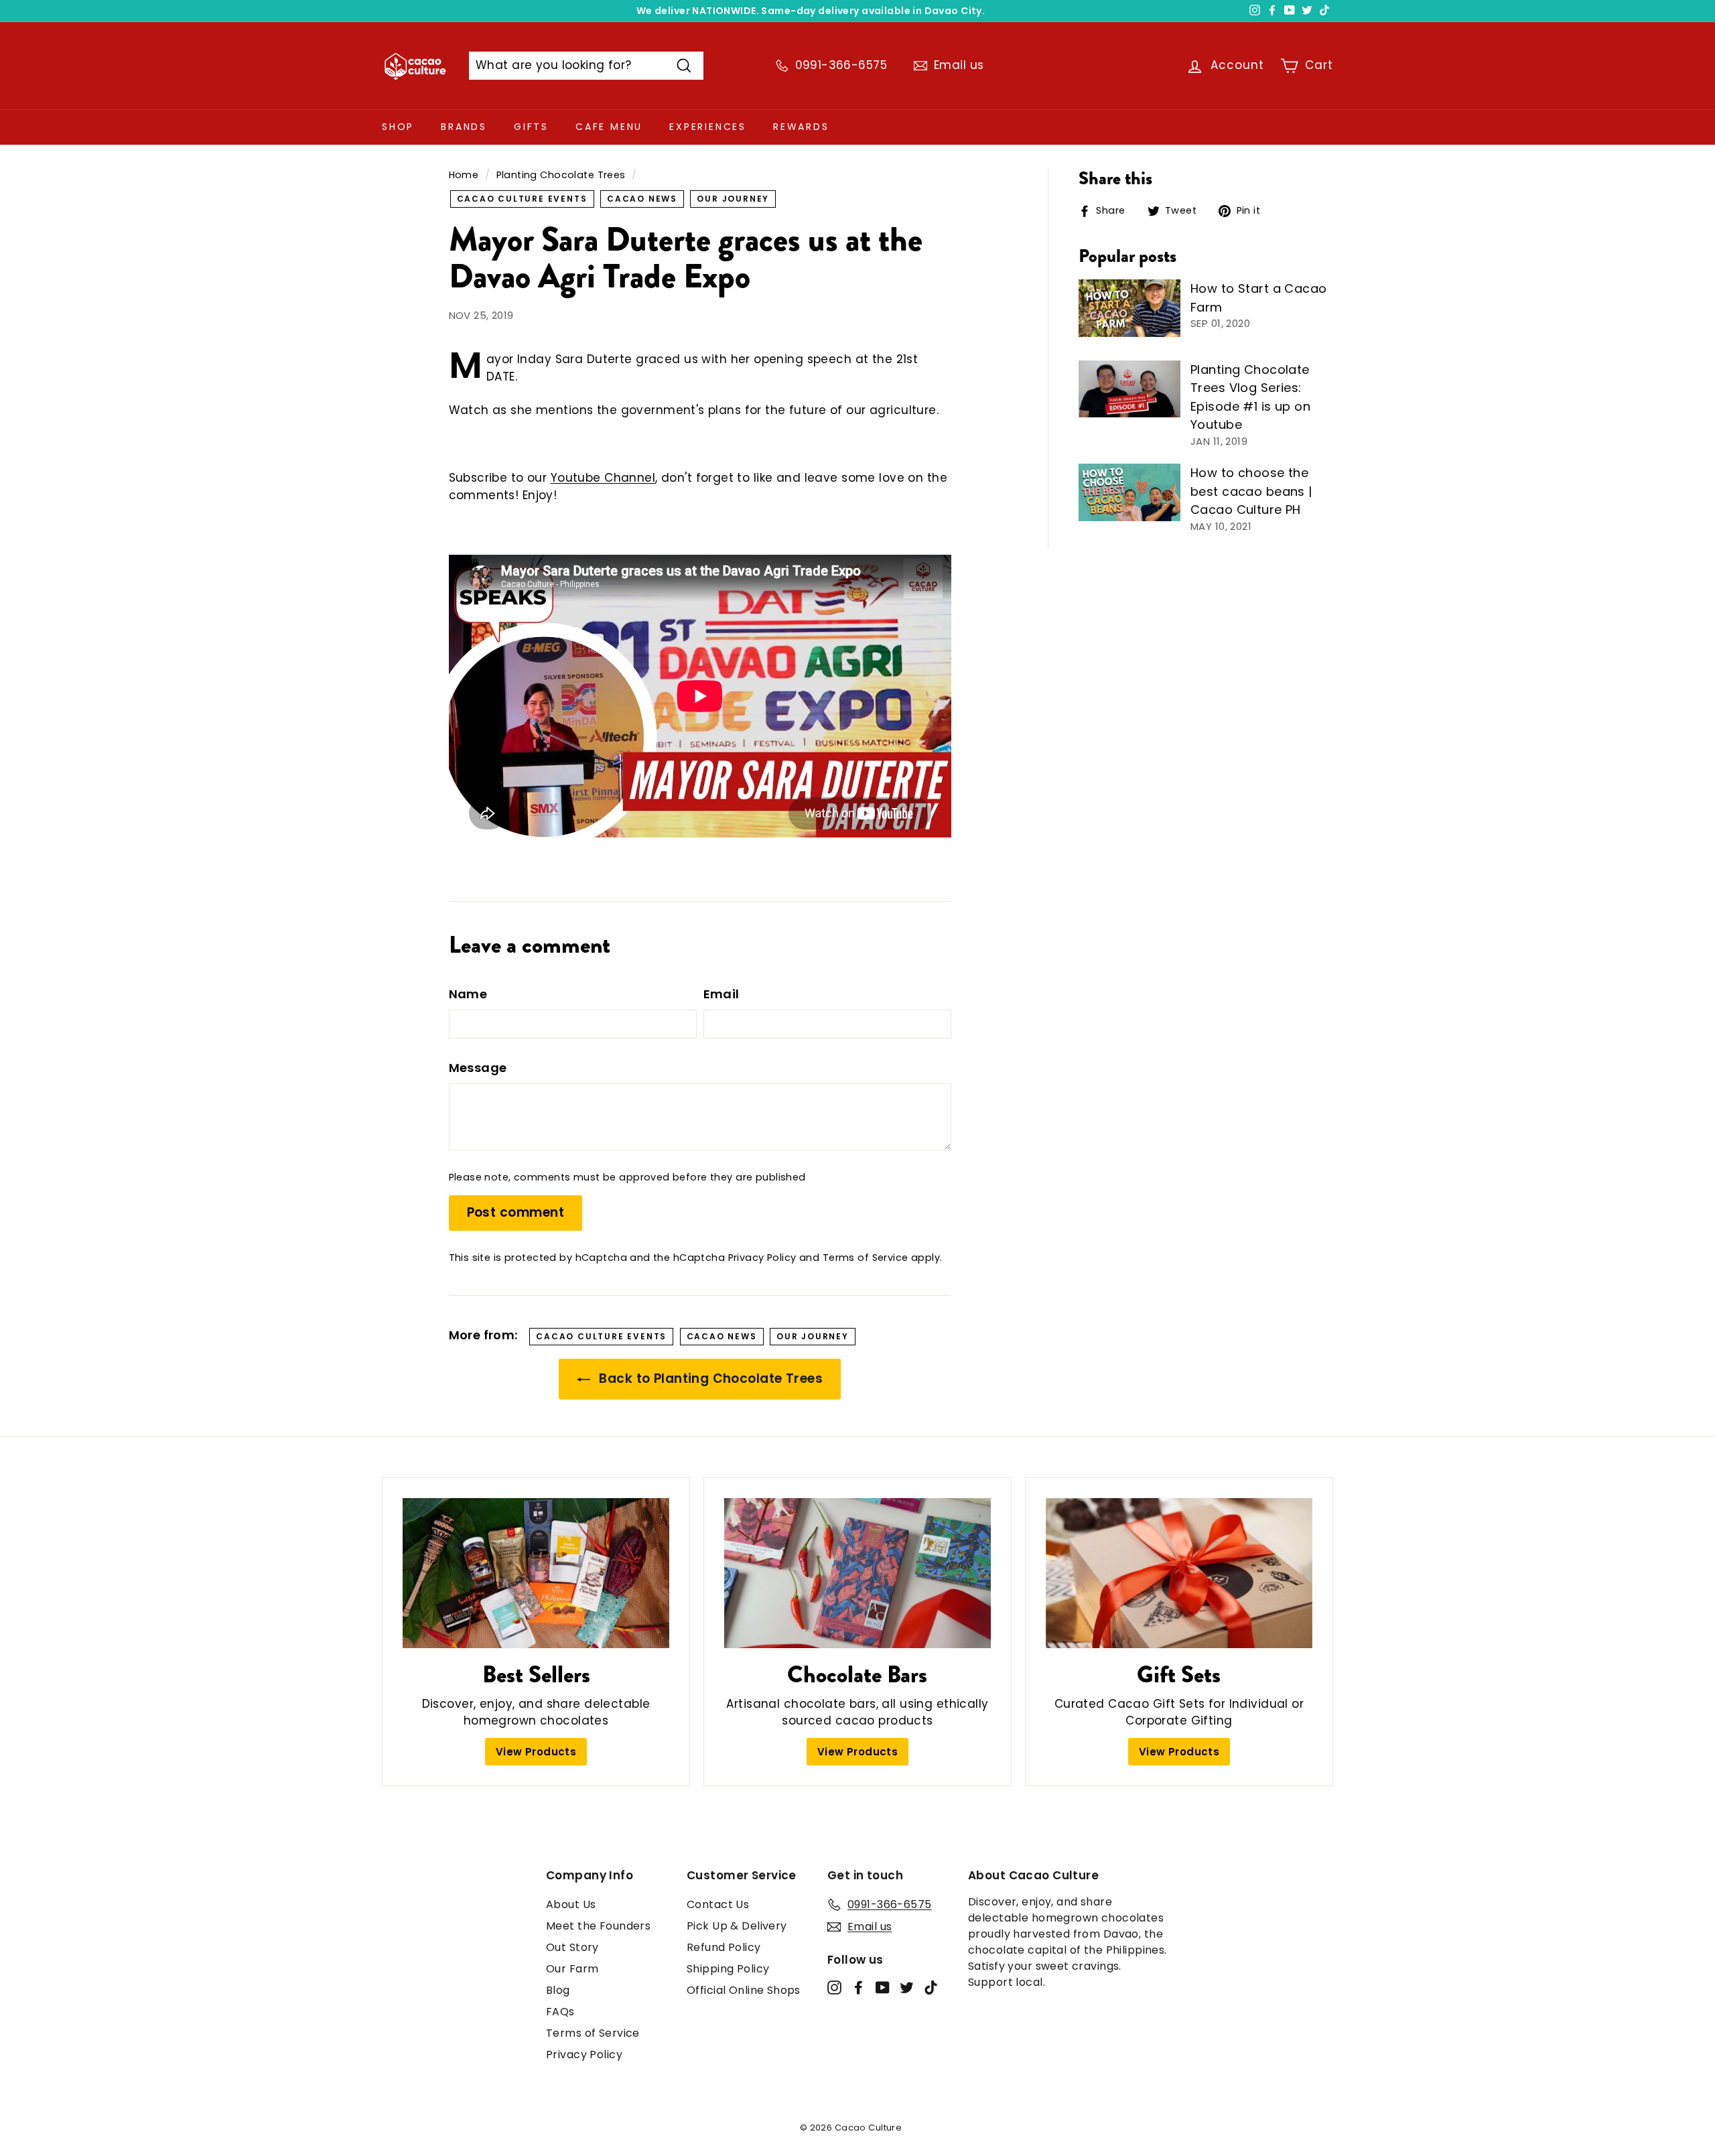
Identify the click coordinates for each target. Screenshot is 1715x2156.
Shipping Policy (728, 1969)
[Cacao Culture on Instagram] (834, 1987)
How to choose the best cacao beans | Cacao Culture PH (1251, 491)
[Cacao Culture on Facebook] (859, 1987)
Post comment (516, 1212)
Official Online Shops (744, 1990)
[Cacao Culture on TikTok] (931, 1987)
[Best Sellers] (536, 1573)
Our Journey (733, 199)
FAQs (560, 2012)
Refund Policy (724, 1947)
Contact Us (718, 1904)
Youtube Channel (603, 478)
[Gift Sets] (1179, 1573)
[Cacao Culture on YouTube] (883, 1987)
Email (722, 994)
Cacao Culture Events (522, 199)
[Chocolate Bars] (857, 1573)
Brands (464, 127)
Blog (558, 1990)
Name (468, 994)
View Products (536, 1752)
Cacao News (642, 199)
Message (478, 1068)
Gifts (531, 127)
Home (464, 175)
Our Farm (572, 1969)
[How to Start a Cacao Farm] (1129, 308)
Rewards (801, 127)
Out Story (572, 1947)
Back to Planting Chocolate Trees (709, 1378)
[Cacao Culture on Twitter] (907, 1987)
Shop (398, 127)
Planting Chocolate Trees (561, 175)
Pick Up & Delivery (737, 1926)
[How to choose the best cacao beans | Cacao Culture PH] (1129, 492)
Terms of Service (866, 1258)
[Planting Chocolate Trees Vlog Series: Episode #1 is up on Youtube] (1129, 389)
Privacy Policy (762, 1258)
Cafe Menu (609, 127)
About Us (571, 1904)
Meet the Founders (598, 1926)
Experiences (708, 127)
